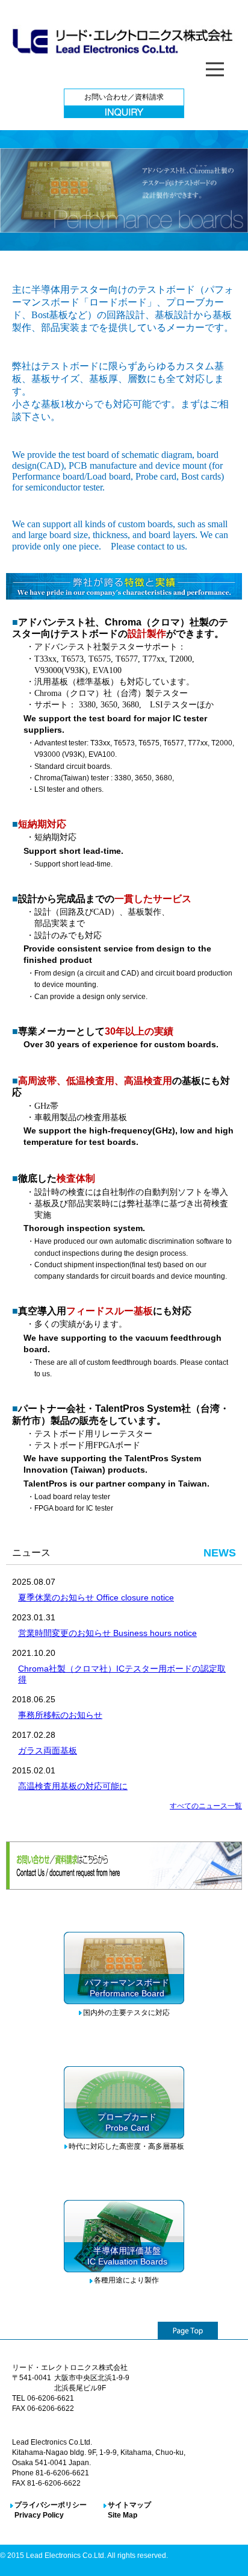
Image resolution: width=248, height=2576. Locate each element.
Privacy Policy (39, 2515)
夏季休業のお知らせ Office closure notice (96, 1597)
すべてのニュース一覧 (206, 1806)
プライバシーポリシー (51, 2505)
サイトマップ (129, 2505)
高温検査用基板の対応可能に (73, 1786)
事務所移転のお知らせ (60, 1715)
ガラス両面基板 (48, 1750)
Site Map (122, 2515)
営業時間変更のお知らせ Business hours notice (107, 1633)
